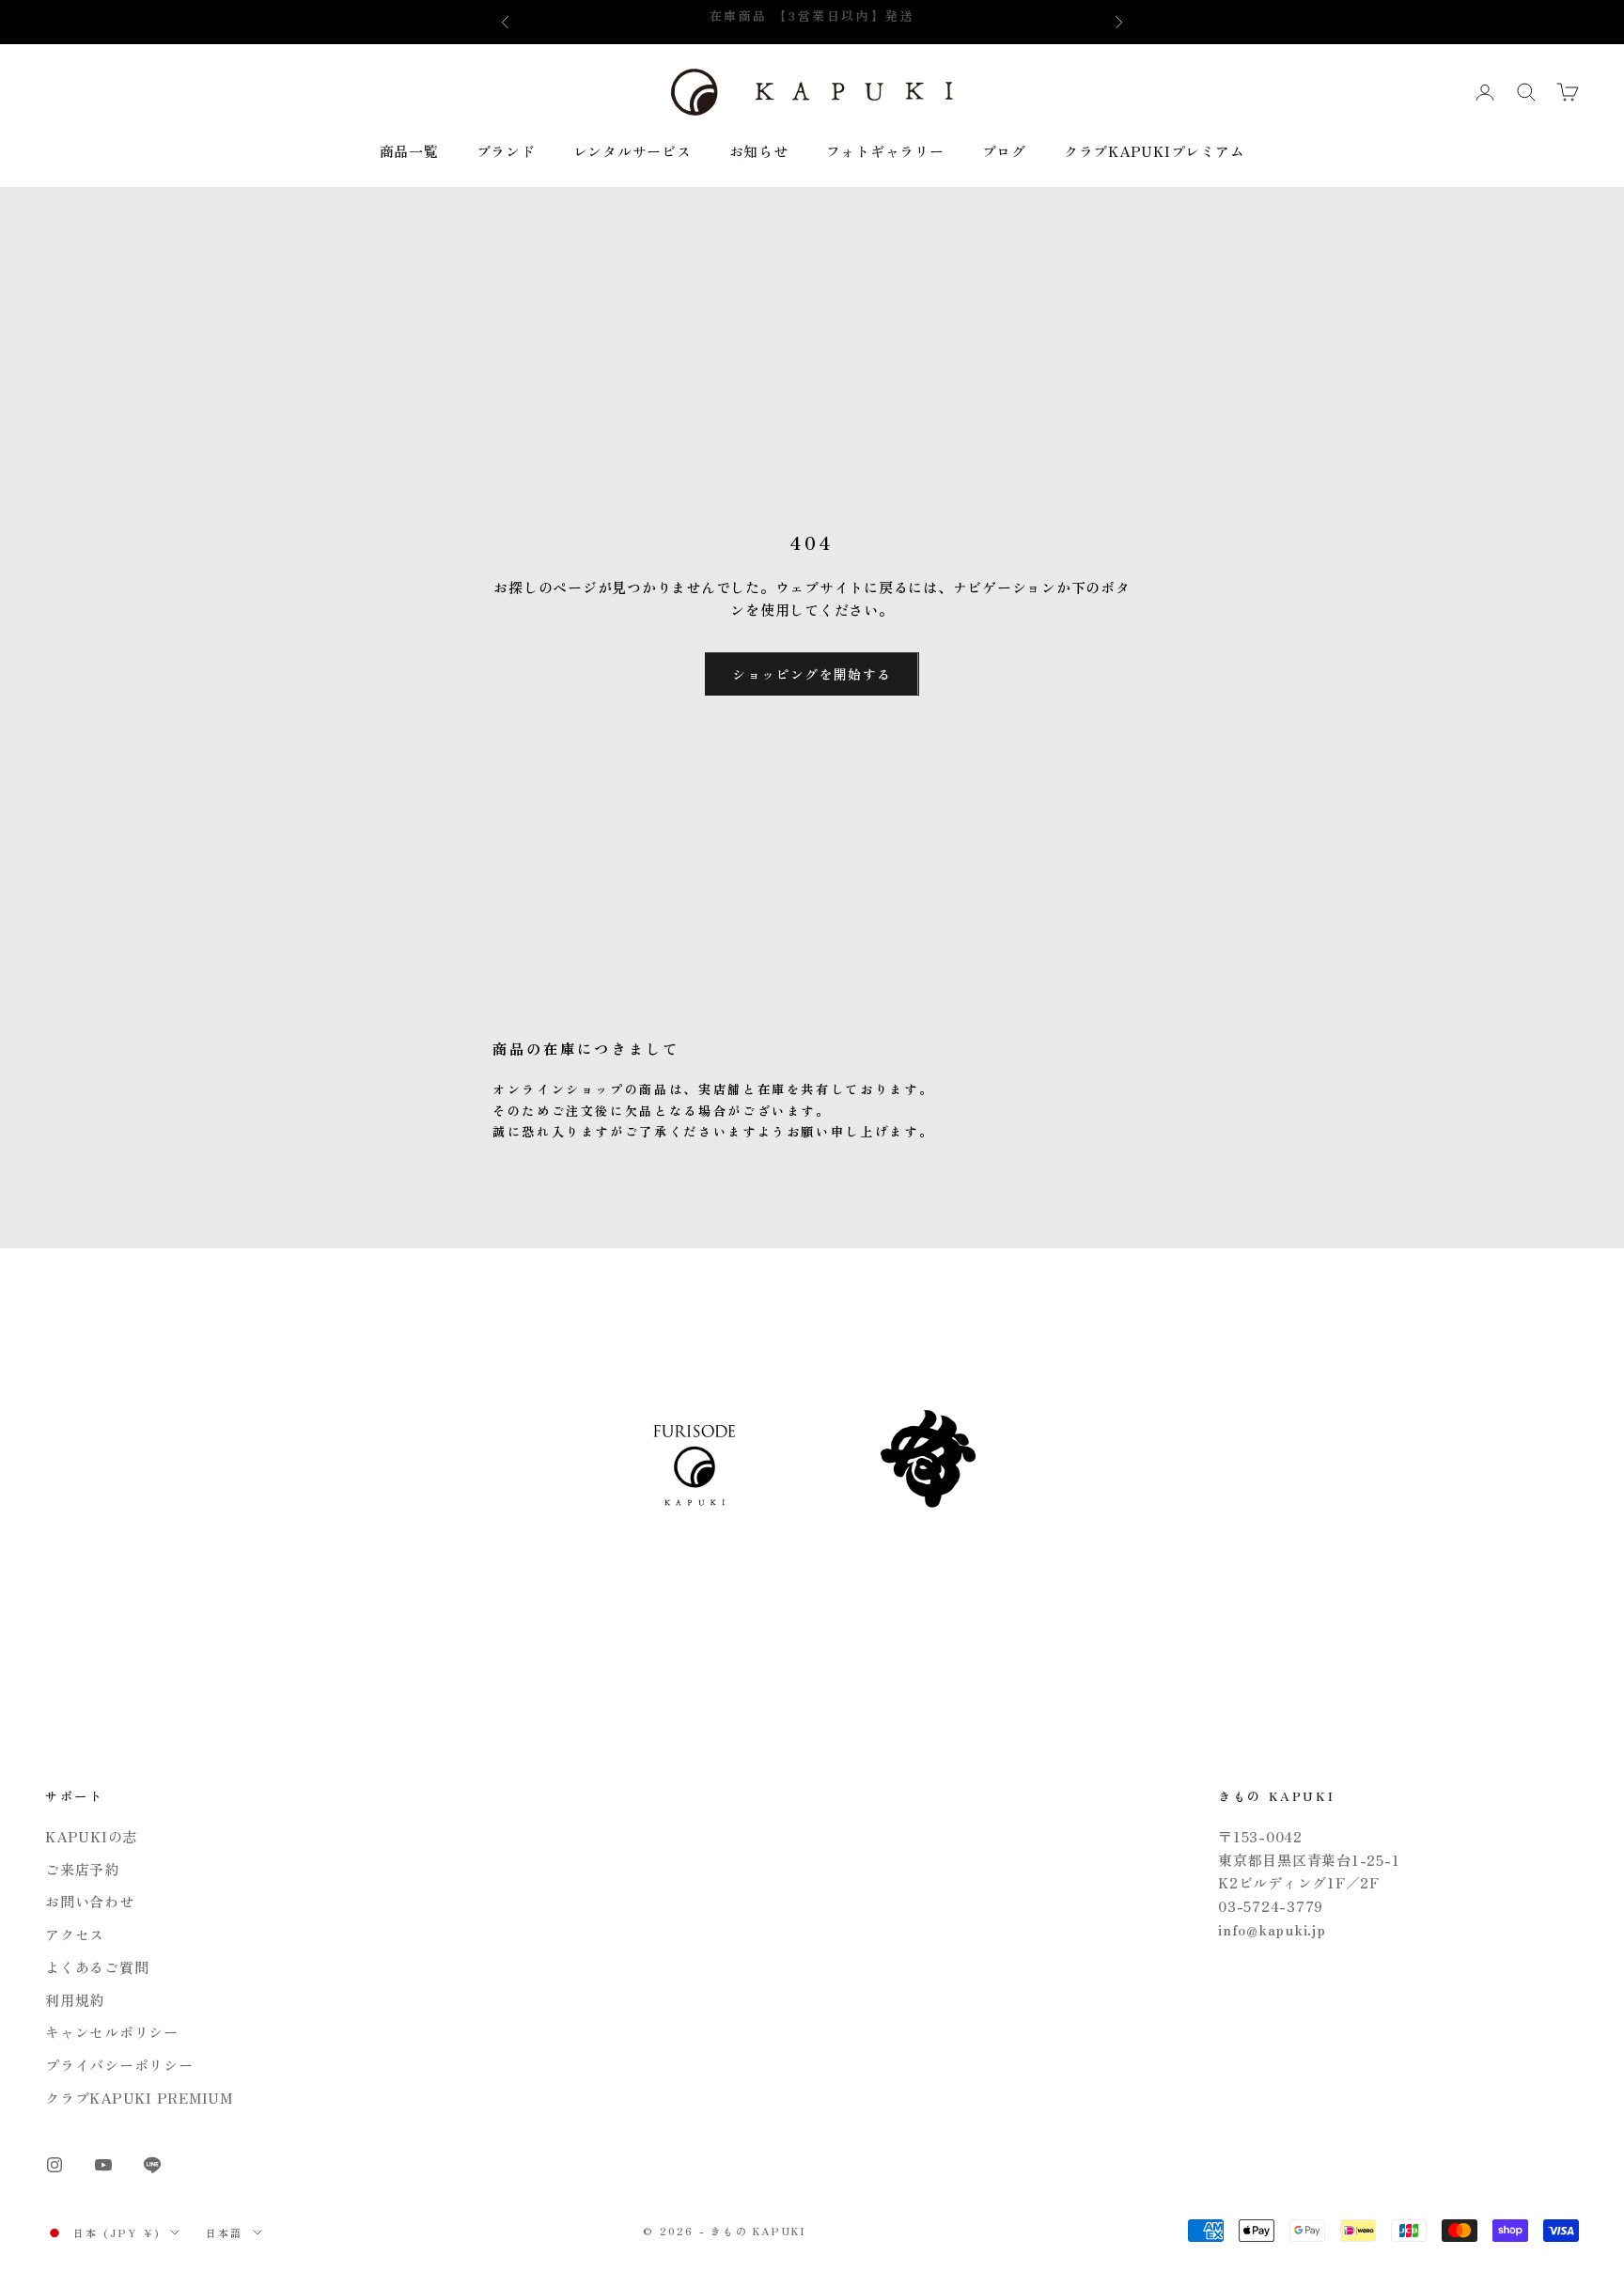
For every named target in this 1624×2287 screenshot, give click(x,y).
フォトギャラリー (885, 151)
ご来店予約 (82, 1869)
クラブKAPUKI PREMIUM (139, 2098)
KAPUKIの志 (91, 1836)
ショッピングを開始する (812, 674)
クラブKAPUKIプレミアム (1155, 151)
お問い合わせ (90, 1901)
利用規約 (75, 2000)
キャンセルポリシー (112, 2032)
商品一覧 (409, 151)
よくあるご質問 (97, 1967)
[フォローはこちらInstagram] (55, 2165)
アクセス (75, 1934)
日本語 (225, 2232)
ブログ (1004, 151)
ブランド (506, 151)
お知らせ (759, 151)
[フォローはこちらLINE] (152, 2165)
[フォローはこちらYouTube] (103, 2165)
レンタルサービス (632, 151)
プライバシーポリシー (119, 2065)
